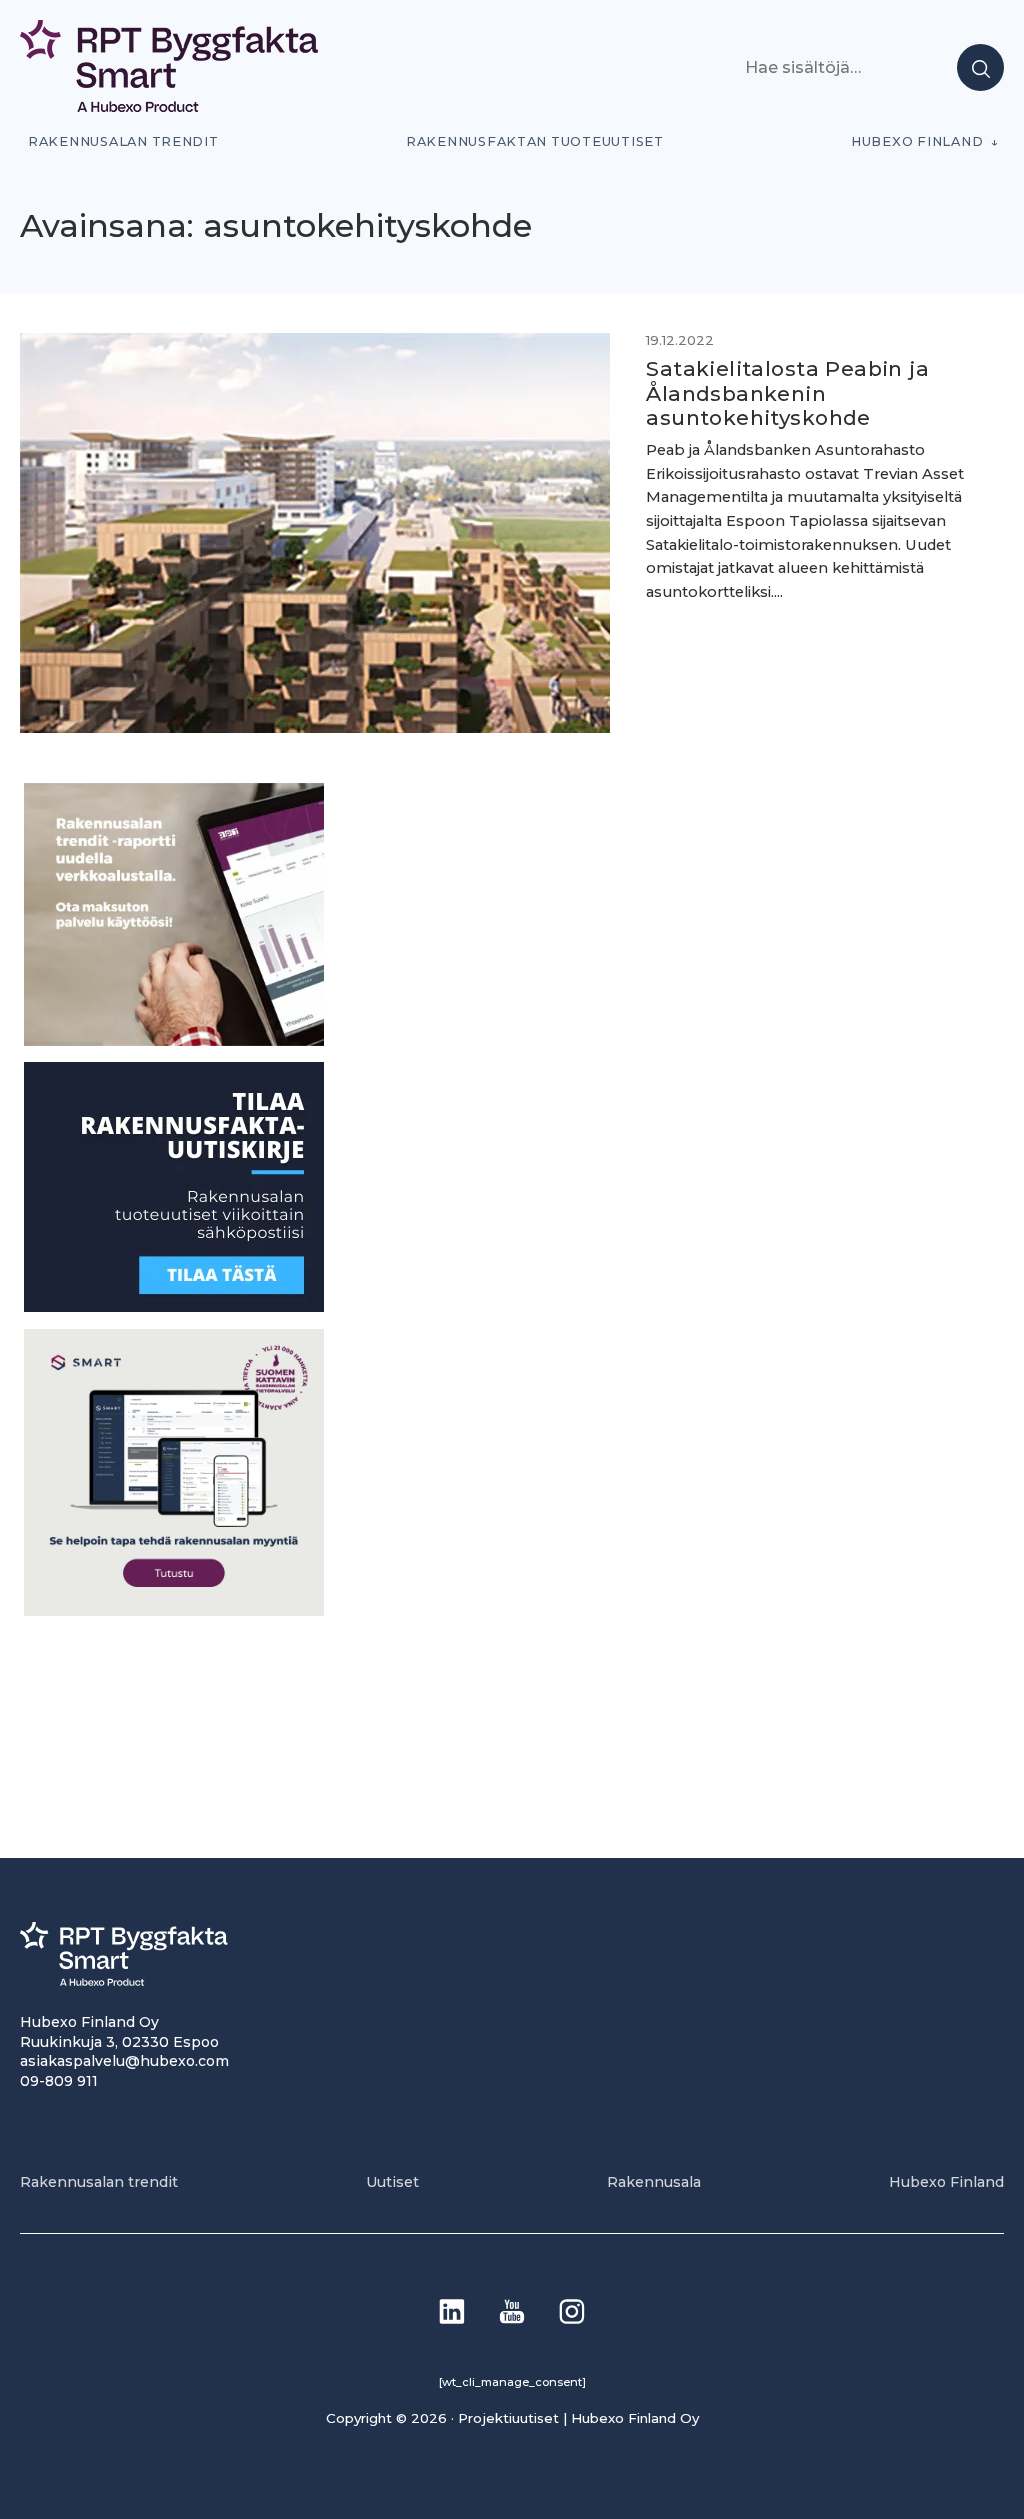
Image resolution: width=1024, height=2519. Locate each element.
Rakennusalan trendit (123, 141)
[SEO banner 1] (174, 1610)
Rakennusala (654, 2182)
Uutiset (392, 2182)
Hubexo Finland (917, 141)
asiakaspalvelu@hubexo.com (124, 2061)
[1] (174, 1306)
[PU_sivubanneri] (174, 1040)
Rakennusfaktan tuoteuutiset (535, 141)
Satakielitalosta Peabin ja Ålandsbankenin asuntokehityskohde (787, 393)
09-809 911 (59, 2081)
